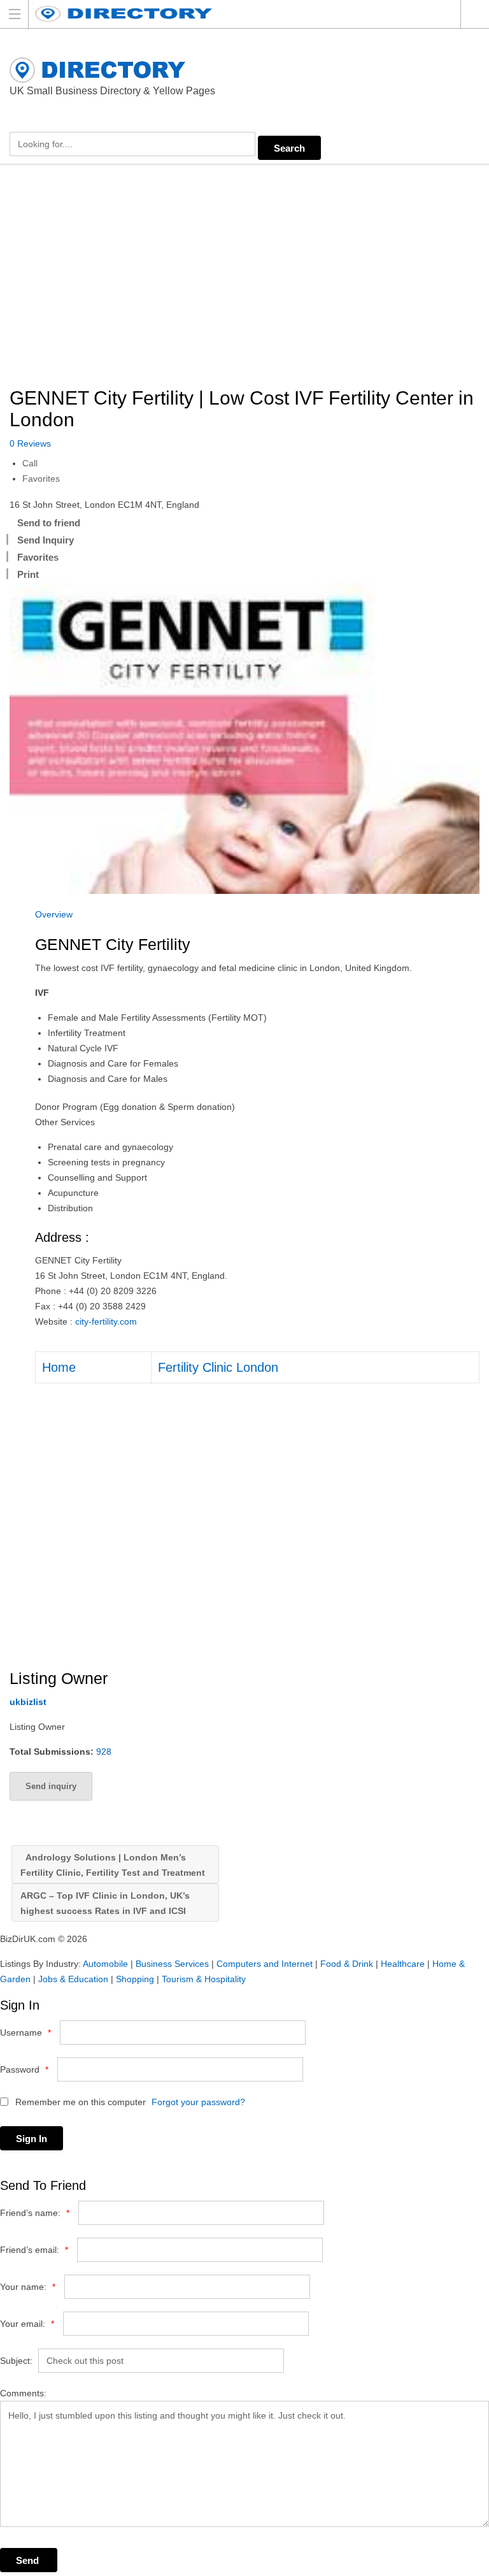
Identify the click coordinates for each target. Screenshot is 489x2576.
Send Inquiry (46, 540)
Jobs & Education (73, 1979)
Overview (54, 914)
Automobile (105, 1964)
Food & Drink (347, 1964)
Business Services (172, 1964)
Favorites (41, 479)
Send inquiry (51, 1786)
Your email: (27, 2324)
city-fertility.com (106, 1321)
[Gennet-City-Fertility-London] (244, 738)
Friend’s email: (34, 2250)
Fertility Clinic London (218, 1367)
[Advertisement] (244, 277)
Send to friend (49, 523)
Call (30, 463)
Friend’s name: (35, 2213)
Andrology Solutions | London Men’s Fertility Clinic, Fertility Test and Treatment (113, 1865)
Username (25, 2033)
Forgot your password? (198, 2102)
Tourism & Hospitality (204, 1979)
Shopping (135, 1979)
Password (24, 2069)
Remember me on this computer (79, 2102)
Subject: (16, 2361)
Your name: (28, 2287)
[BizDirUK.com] (232, 14)
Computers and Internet (265, 1964)
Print (28, 574)
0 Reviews (30, 443)
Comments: (23, 2393)
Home (59, 1367)
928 (104, 1752)
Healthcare (403, 1964)
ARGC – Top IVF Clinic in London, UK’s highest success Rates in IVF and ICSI (105, 1903)
